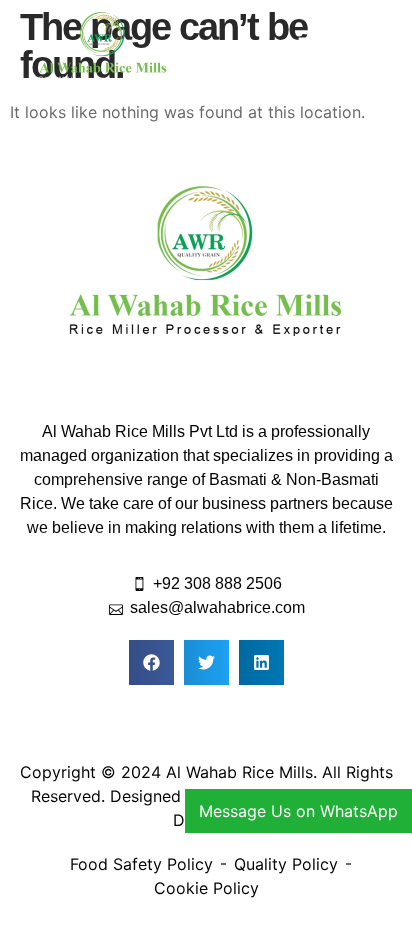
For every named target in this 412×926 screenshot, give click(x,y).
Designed (145, 796)
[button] (309, 49)
